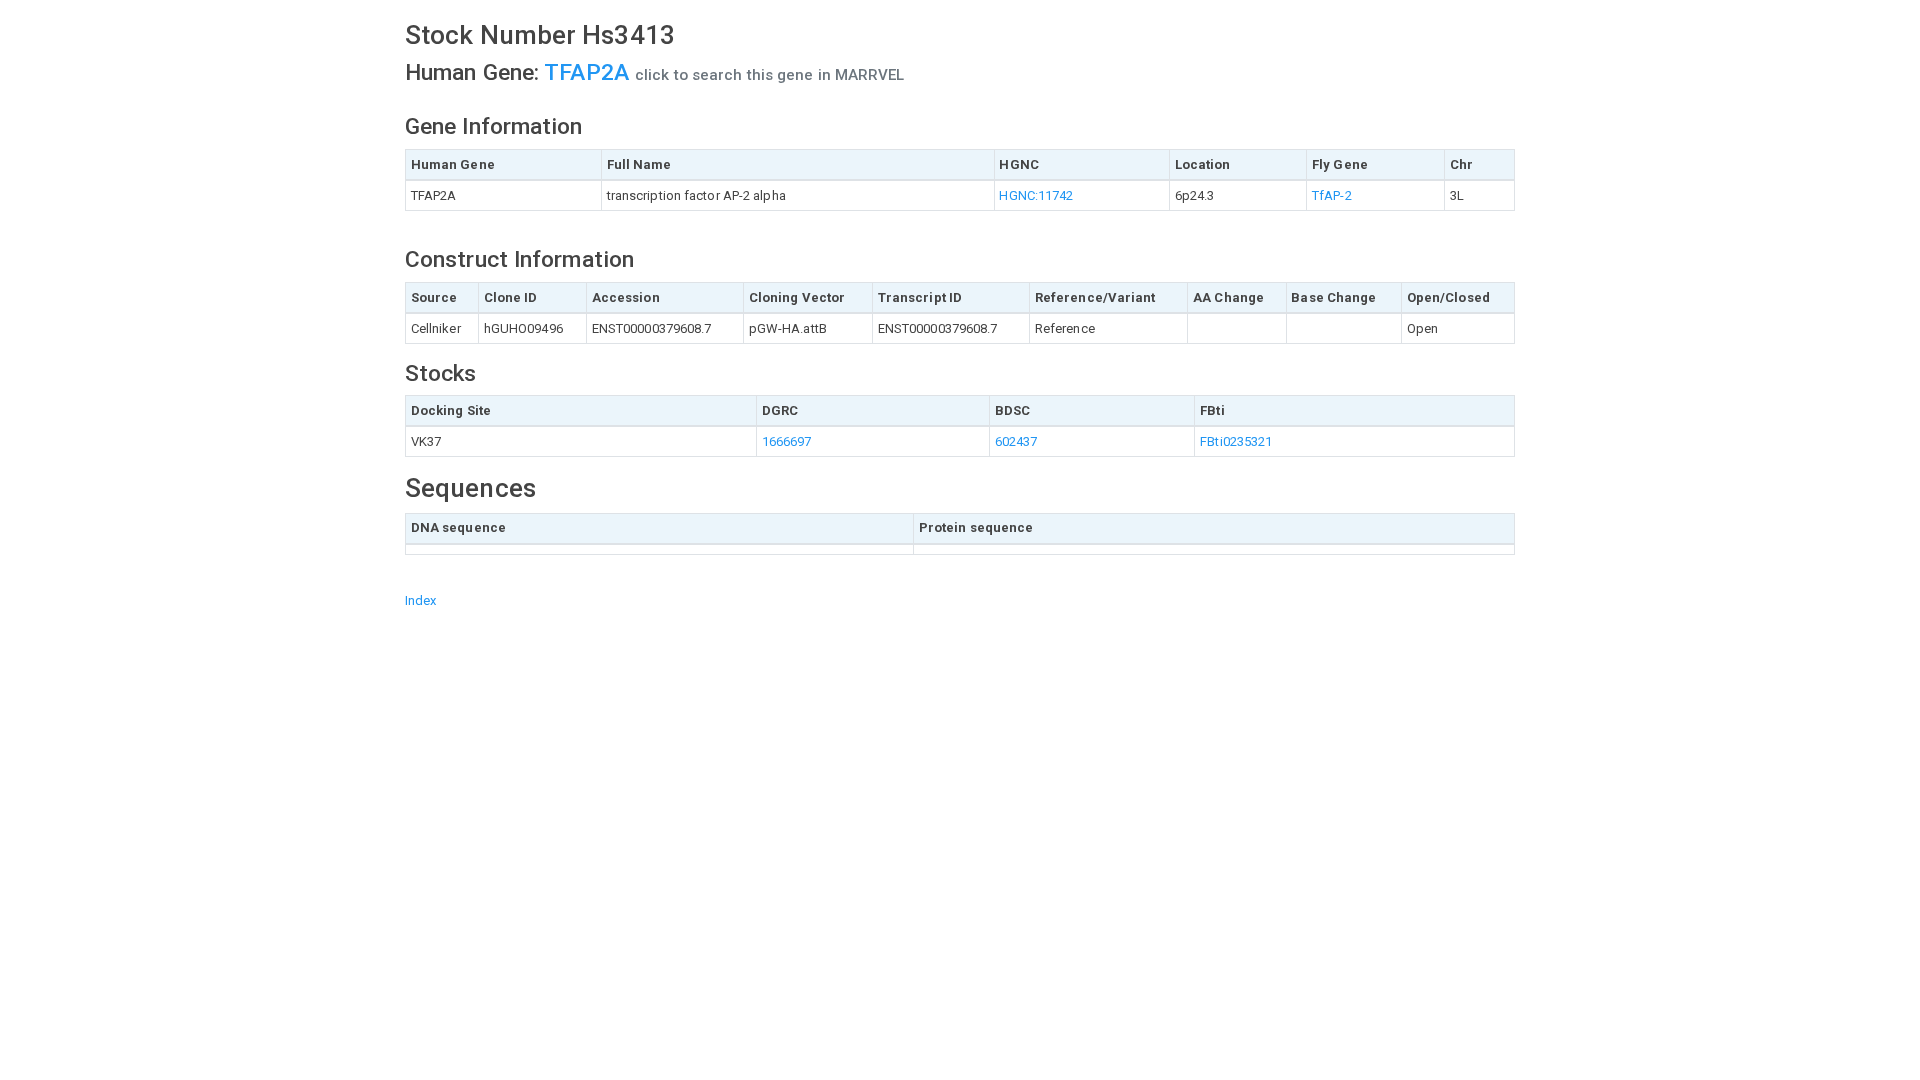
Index (421, 600)
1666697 (787, 441)
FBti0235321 (1236, 441)
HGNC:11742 (1036, 195)
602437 (1016, 441)
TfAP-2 (1332, 195)
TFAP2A (589, 72)
